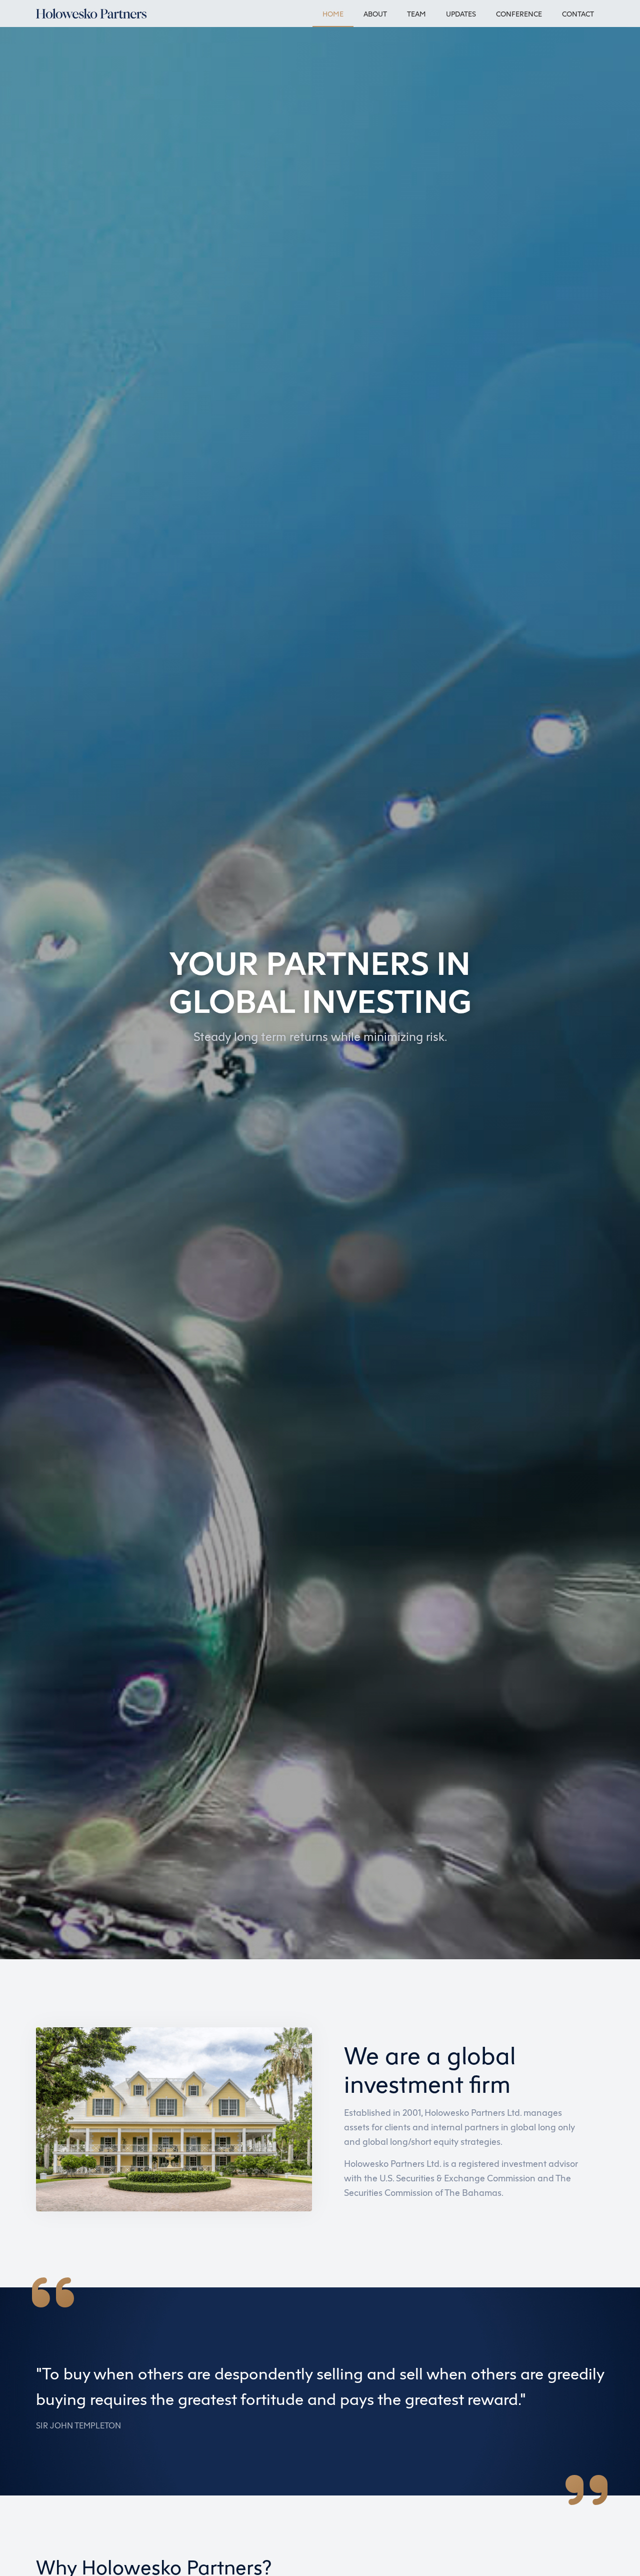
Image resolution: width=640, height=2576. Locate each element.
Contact (578, 14)
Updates (461, 14)
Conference (519, 14)
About (375, 14)
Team (416, 14)
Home (333, 14)
